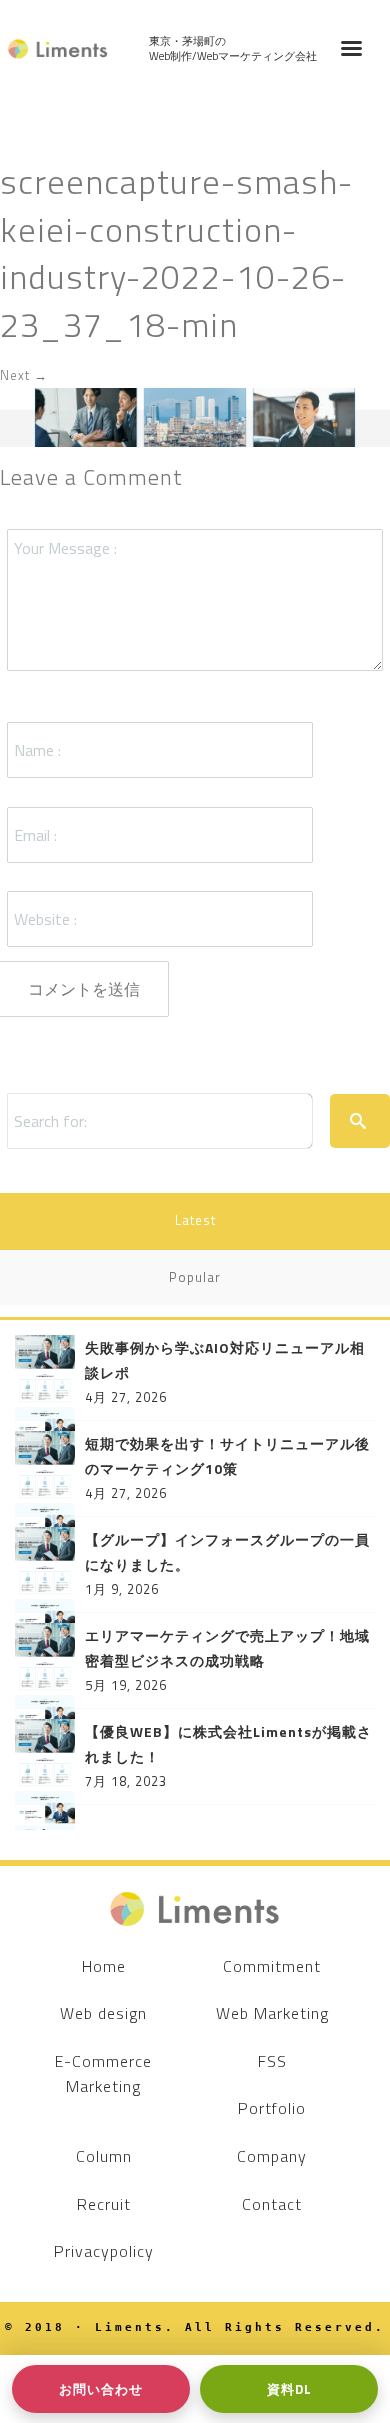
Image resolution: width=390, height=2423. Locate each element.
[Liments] (58, 49)
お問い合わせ (101, 2389)
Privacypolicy (104, 2251)
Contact (272, 2204)
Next (24, 375)
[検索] (360, 1121)
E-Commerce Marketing (103, 2074)
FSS (272, 2061)
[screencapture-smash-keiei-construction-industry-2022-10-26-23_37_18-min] (195, 416)
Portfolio (272, 2108)
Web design (103, 2013)
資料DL (289, 2389)
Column (104, 2156)
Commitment (272, 1966)
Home (104, 1966)
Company (272, 2156)
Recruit (104, 2204)
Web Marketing (272, 2013)
